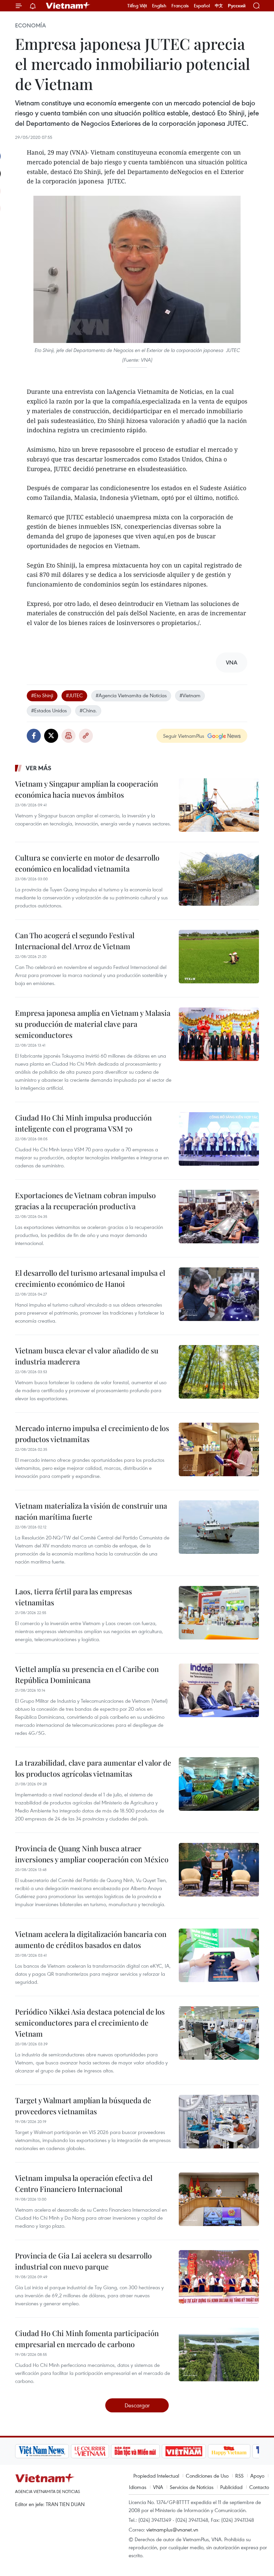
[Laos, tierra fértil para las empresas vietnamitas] (219, 1613)
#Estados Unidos (49, 710)
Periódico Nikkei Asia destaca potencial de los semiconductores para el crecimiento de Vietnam (90, 2023)
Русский (237, 6)
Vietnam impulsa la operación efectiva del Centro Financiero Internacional (84, 2183)
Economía (30, 25)
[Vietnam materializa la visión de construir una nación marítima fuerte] (219, 1527)
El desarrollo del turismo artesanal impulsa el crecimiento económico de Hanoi (90, 1278)
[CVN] (90, 2451)
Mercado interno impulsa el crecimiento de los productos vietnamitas (92, 1434)
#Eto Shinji (42, 695)
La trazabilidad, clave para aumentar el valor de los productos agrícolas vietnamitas (93, 1768)
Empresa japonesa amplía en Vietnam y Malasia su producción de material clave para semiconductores (93, 1024)
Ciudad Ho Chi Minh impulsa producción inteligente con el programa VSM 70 (83, 1123)
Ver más (39, 768)
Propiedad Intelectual (156, 2476)
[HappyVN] (229, 2451)
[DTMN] (135, 2451)
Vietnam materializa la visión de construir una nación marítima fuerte (91, 1511)
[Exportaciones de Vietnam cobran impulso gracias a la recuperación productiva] (219, 1217)
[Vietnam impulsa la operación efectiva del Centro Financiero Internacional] (219, 2199)
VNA (158, 2487)
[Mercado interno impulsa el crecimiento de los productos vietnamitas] (219, 1449)
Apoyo (257, 2476)
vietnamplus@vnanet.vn (172, 2529)
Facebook (34, 736)
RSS (239, 2476)
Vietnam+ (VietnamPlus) (68, 6)
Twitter (51, 736)
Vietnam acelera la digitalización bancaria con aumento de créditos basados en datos (91, 1939)
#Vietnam (190, 695)
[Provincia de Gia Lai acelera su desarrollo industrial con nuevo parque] (219, 2277)
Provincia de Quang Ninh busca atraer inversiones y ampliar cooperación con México (92, 1854)
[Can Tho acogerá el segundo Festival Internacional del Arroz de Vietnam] (219, 957)
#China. (88, 710)
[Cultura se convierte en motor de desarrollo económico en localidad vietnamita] (219, 879)
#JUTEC (74, 695)
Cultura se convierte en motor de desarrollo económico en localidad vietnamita (87, 863)
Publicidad (231, 2487)
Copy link (86, 736)
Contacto (259, 2487)
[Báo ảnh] (184, 2451)
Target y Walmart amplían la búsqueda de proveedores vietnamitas (83, 2106)
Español (202, 6)
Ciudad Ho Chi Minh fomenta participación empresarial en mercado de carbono (87, 2339)
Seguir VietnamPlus (184, 736)
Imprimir (68, 736)
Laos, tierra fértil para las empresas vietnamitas (74, 1597)
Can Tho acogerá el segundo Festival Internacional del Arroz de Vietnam (75, 941)
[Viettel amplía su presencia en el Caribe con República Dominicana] (219, 1690)
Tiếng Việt (137, 6)
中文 (219, 6)
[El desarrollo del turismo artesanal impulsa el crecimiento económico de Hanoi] (219, 1294)
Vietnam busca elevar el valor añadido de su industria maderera (87, 1356)
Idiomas (138, 2487)
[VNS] (42, 2451)
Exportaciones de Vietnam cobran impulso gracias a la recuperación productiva (85, 1201)
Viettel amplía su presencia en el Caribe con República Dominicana (87, 1674)
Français (180, 6)
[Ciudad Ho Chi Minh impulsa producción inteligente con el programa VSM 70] (219, 1139)
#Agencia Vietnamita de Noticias (131, 695)
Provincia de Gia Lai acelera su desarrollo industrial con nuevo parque (83, 2261)
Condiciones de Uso (207, 2476)
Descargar (137, 2405)
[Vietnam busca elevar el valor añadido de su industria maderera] (219, 1372)
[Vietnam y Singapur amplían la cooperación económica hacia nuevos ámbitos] (219, 805)
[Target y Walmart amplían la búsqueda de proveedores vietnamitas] (219, 2122)
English (159, 6)
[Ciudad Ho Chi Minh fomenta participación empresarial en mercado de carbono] (219, 2355)
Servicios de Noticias (192, 2487)
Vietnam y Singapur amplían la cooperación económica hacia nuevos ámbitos (87, 789)
